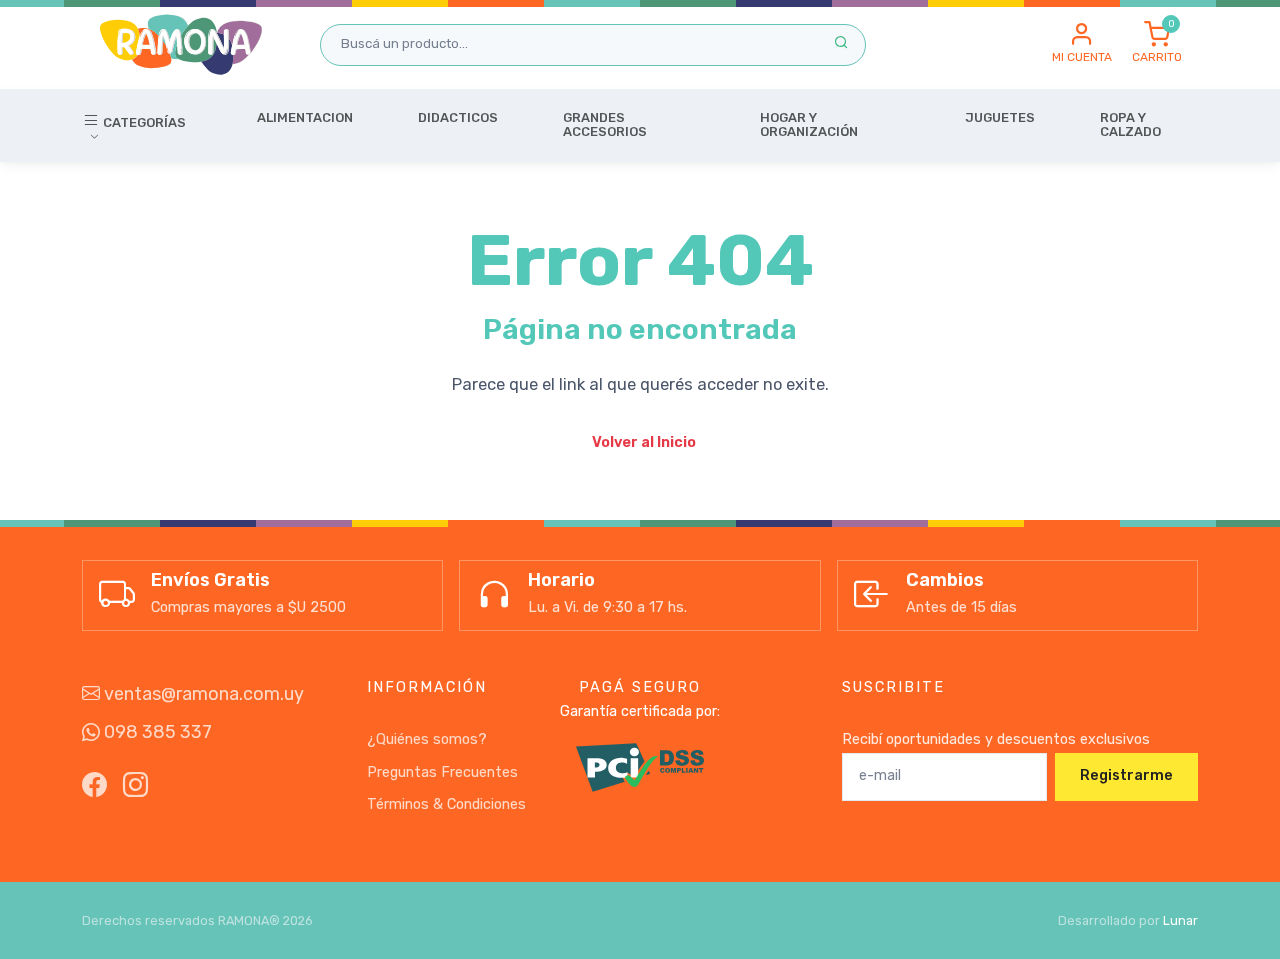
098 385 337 (156, 732)
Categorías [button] (143, 122)
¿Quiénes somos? (427, 739)
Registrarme (1126, 775)
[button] (1082, 44)
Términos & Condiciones (446, 804)
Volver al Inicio (644, 442)
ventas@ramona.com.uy (202, 694)
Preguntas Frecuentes (442, 772)
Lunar (1180, 920)
